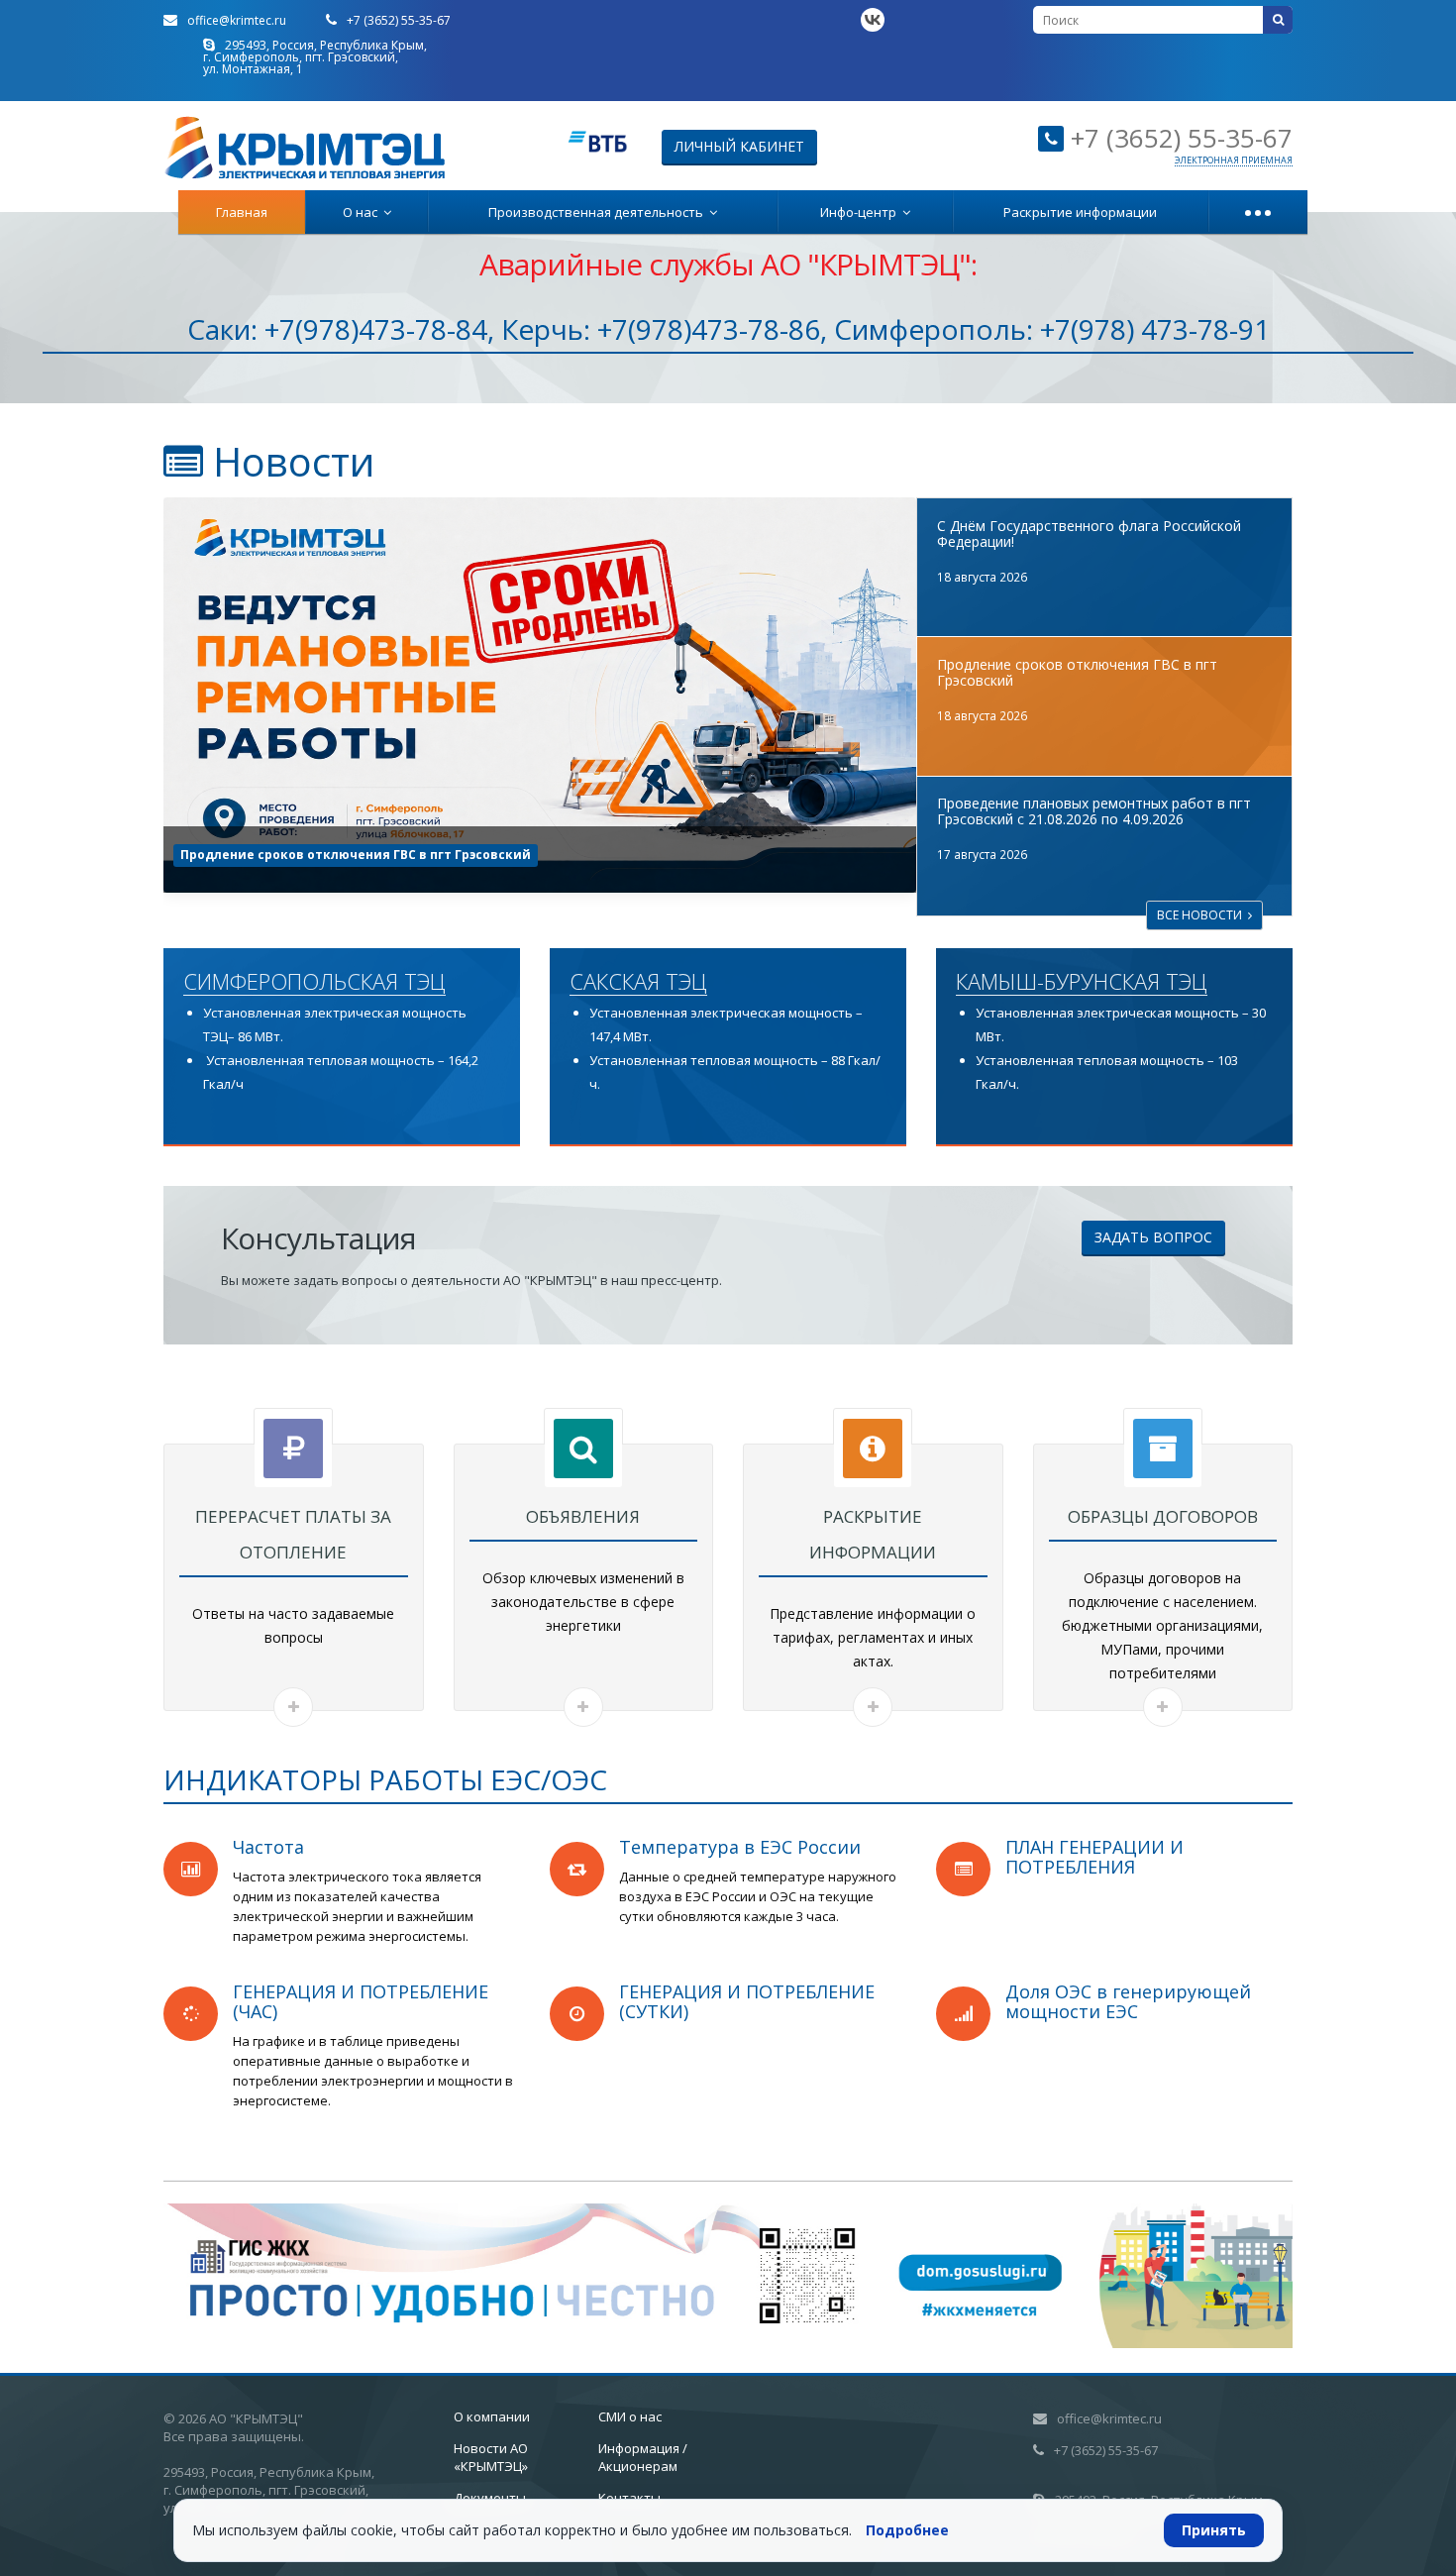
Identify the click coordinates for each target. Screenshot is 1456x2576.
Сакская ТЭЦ (638, 982)
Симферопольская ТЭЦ (314, 982)
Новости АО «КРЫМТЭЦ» (491, 2457)
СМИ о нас (630, 2416)
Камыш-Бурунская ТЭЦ (1082, 982)
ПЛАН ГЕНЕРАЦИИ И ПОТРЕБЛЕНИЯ (1094, 1857)
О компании (492, 2416)
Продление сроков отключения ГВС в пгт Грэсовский (1077, 672)
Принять (1214, 2530)
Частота (268, 1847)
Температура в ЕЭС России (740, 1847)
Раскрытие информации (1080, 212)
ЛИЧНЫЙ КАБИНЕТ (739, 146)
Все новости (1202, 915)
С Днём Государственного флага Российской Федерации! (1089, 534)
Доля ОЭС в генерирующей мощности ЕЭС (1128, 2001)
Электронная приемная (1234, 160)
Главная (242, 212)
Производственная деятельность (599, 212)
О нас (363, 212)
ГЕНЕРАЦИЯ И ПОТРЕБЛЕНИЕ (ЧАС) (361, 2001)
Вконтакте (873, 20)
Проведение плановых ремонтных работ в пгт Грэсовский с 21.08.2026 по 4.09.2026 (450, 855)
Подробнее (907, 2530)
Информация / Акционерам (643, 2457)
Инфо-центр (861, 212)
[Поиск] (1278, 20)
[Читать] (293, 1707)
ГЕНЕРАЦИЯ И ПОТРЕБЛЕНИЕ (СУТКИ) (747, 2001)
